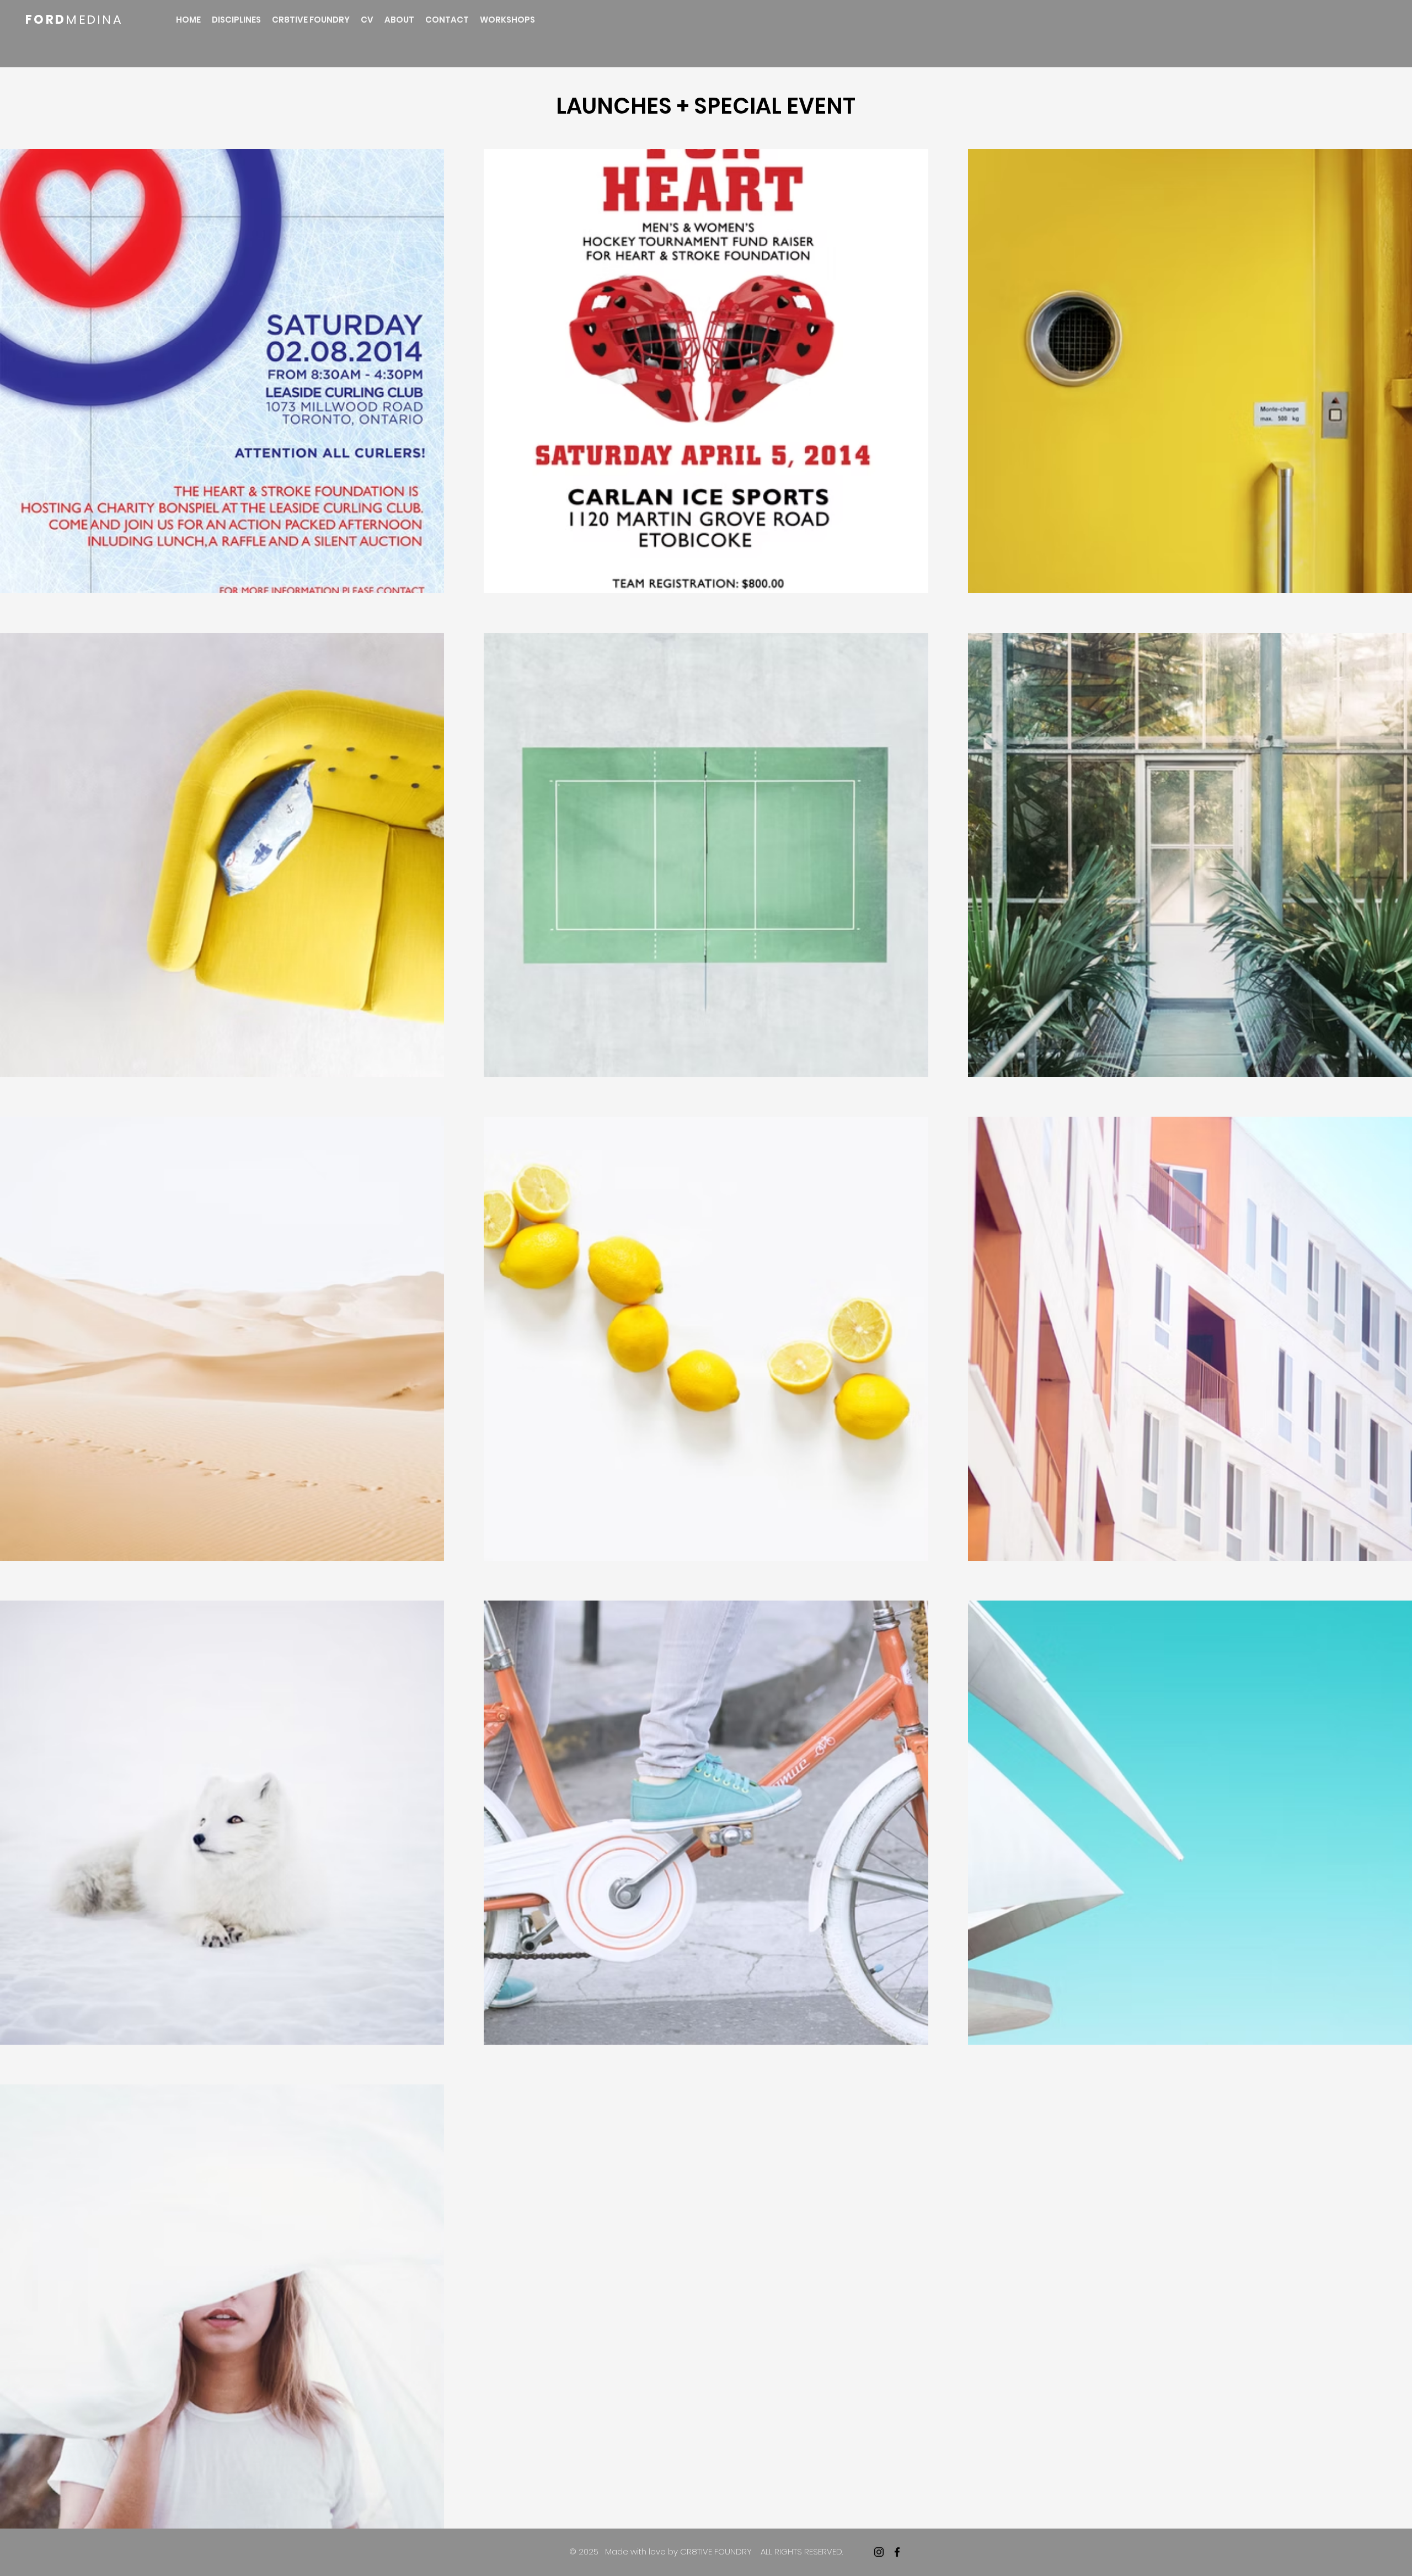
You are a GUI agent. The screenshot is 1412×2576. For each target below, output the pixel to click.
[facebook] (897, 2552)
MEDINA (94, 20)
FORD (46, 20)
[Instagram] (879, 2552)
